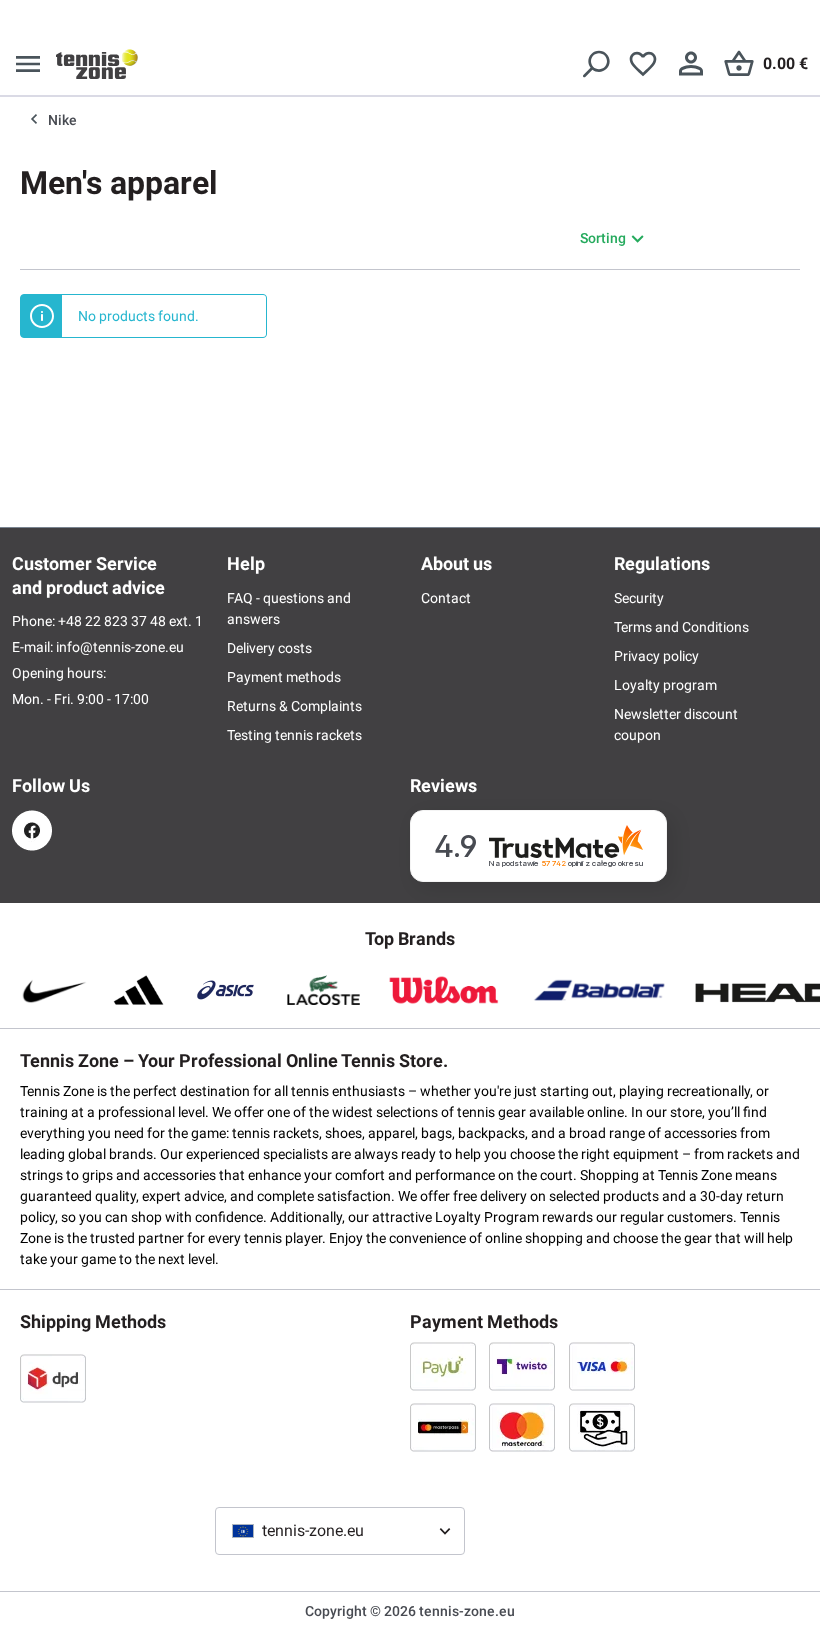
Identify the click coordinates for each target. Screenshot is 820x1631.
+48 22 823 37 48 (113, 621)
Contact (446, 598)
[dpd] (53, 1378)
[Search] (595, 64)
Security (639, 598)
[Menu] (28, 64)
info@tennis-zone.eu (120, 647)
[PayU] (443, 1366)
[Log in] (691, 64)
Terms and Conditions (681, 627)
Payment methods (284, 677)
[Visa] (602, 1366)
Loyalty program (665, 685)
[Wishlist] (643, 64)
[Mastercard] (522, 1427)
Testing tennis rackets (294, 735)
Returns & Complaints (294, 706)
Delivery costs (269, 648)
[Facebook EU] (32, 830)
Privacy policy (656, 656)
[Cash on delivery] (602, 1427)
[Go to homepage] (97, 64)
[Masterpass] (443, 1427)
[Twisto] (522, 1366)
